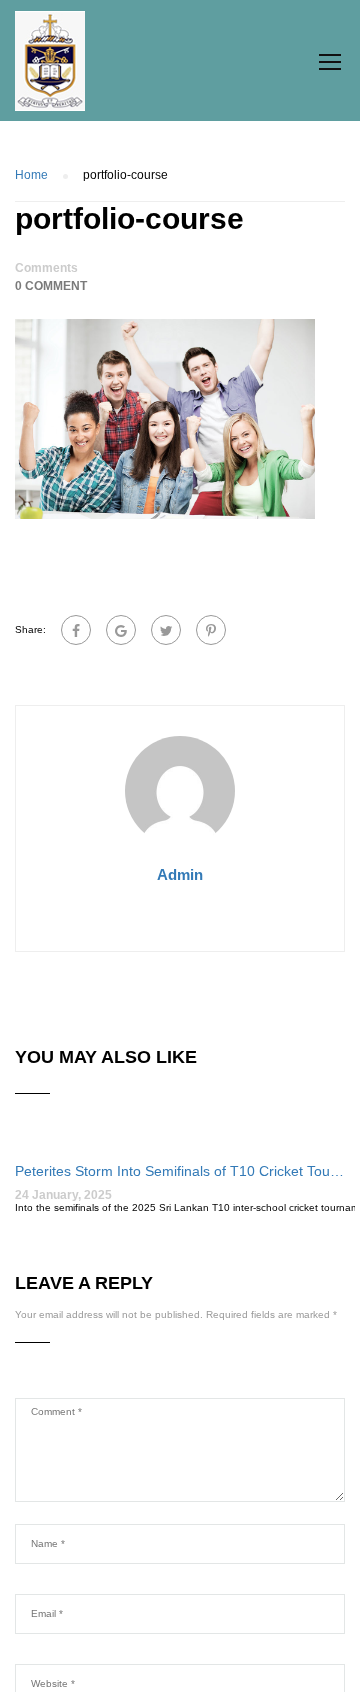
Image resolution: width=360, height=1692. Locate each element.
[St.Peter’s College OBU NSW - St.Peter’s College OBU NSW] (50, 66)
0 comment (51, 286)
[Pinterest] (211, 630)
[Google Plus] (121, 630)
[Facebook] (76, 630)
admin (180, 874)
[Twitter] (166, 630)
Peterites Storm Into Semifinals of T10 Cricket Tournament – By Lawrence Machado (180, 1171)
